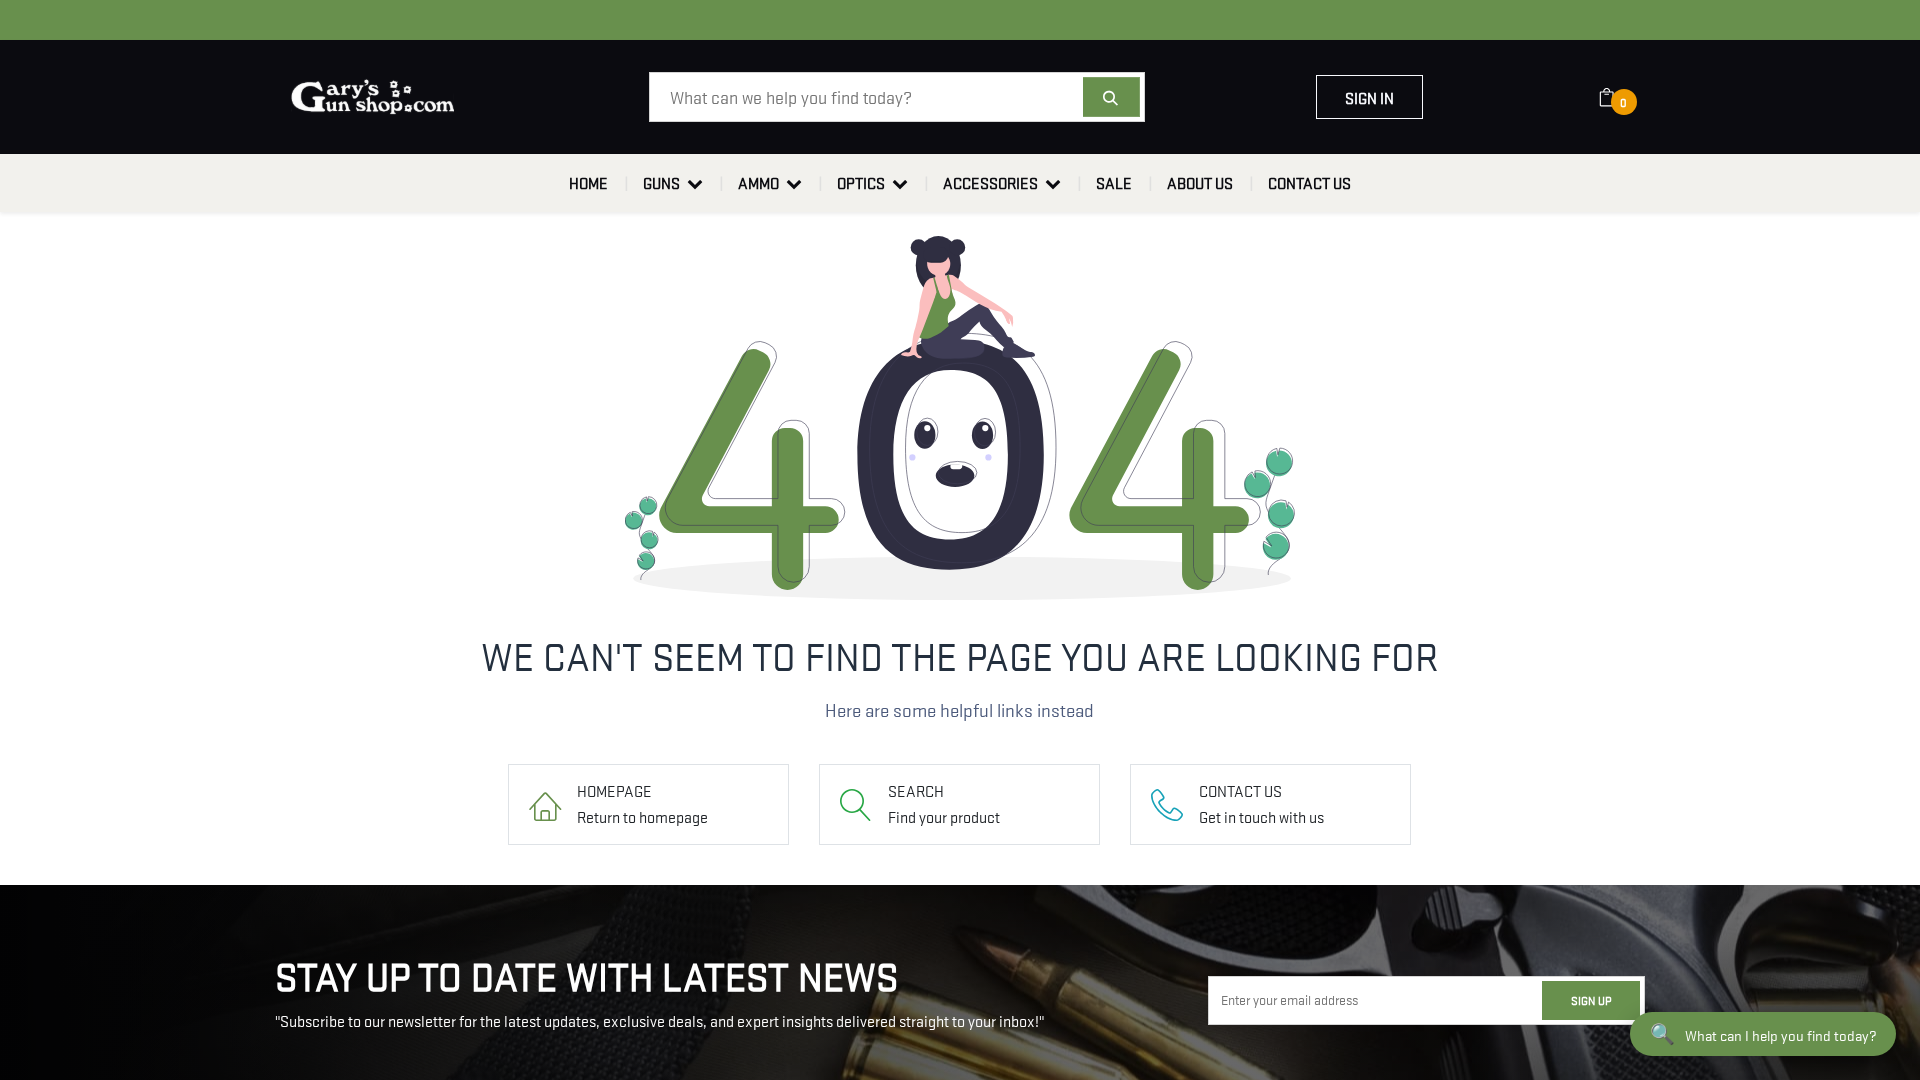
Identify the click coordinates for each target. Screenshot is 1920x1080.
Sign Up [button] (1591, 999)
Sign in (1369, 97)
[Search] (1111, 97)
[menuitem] (588, 183)
